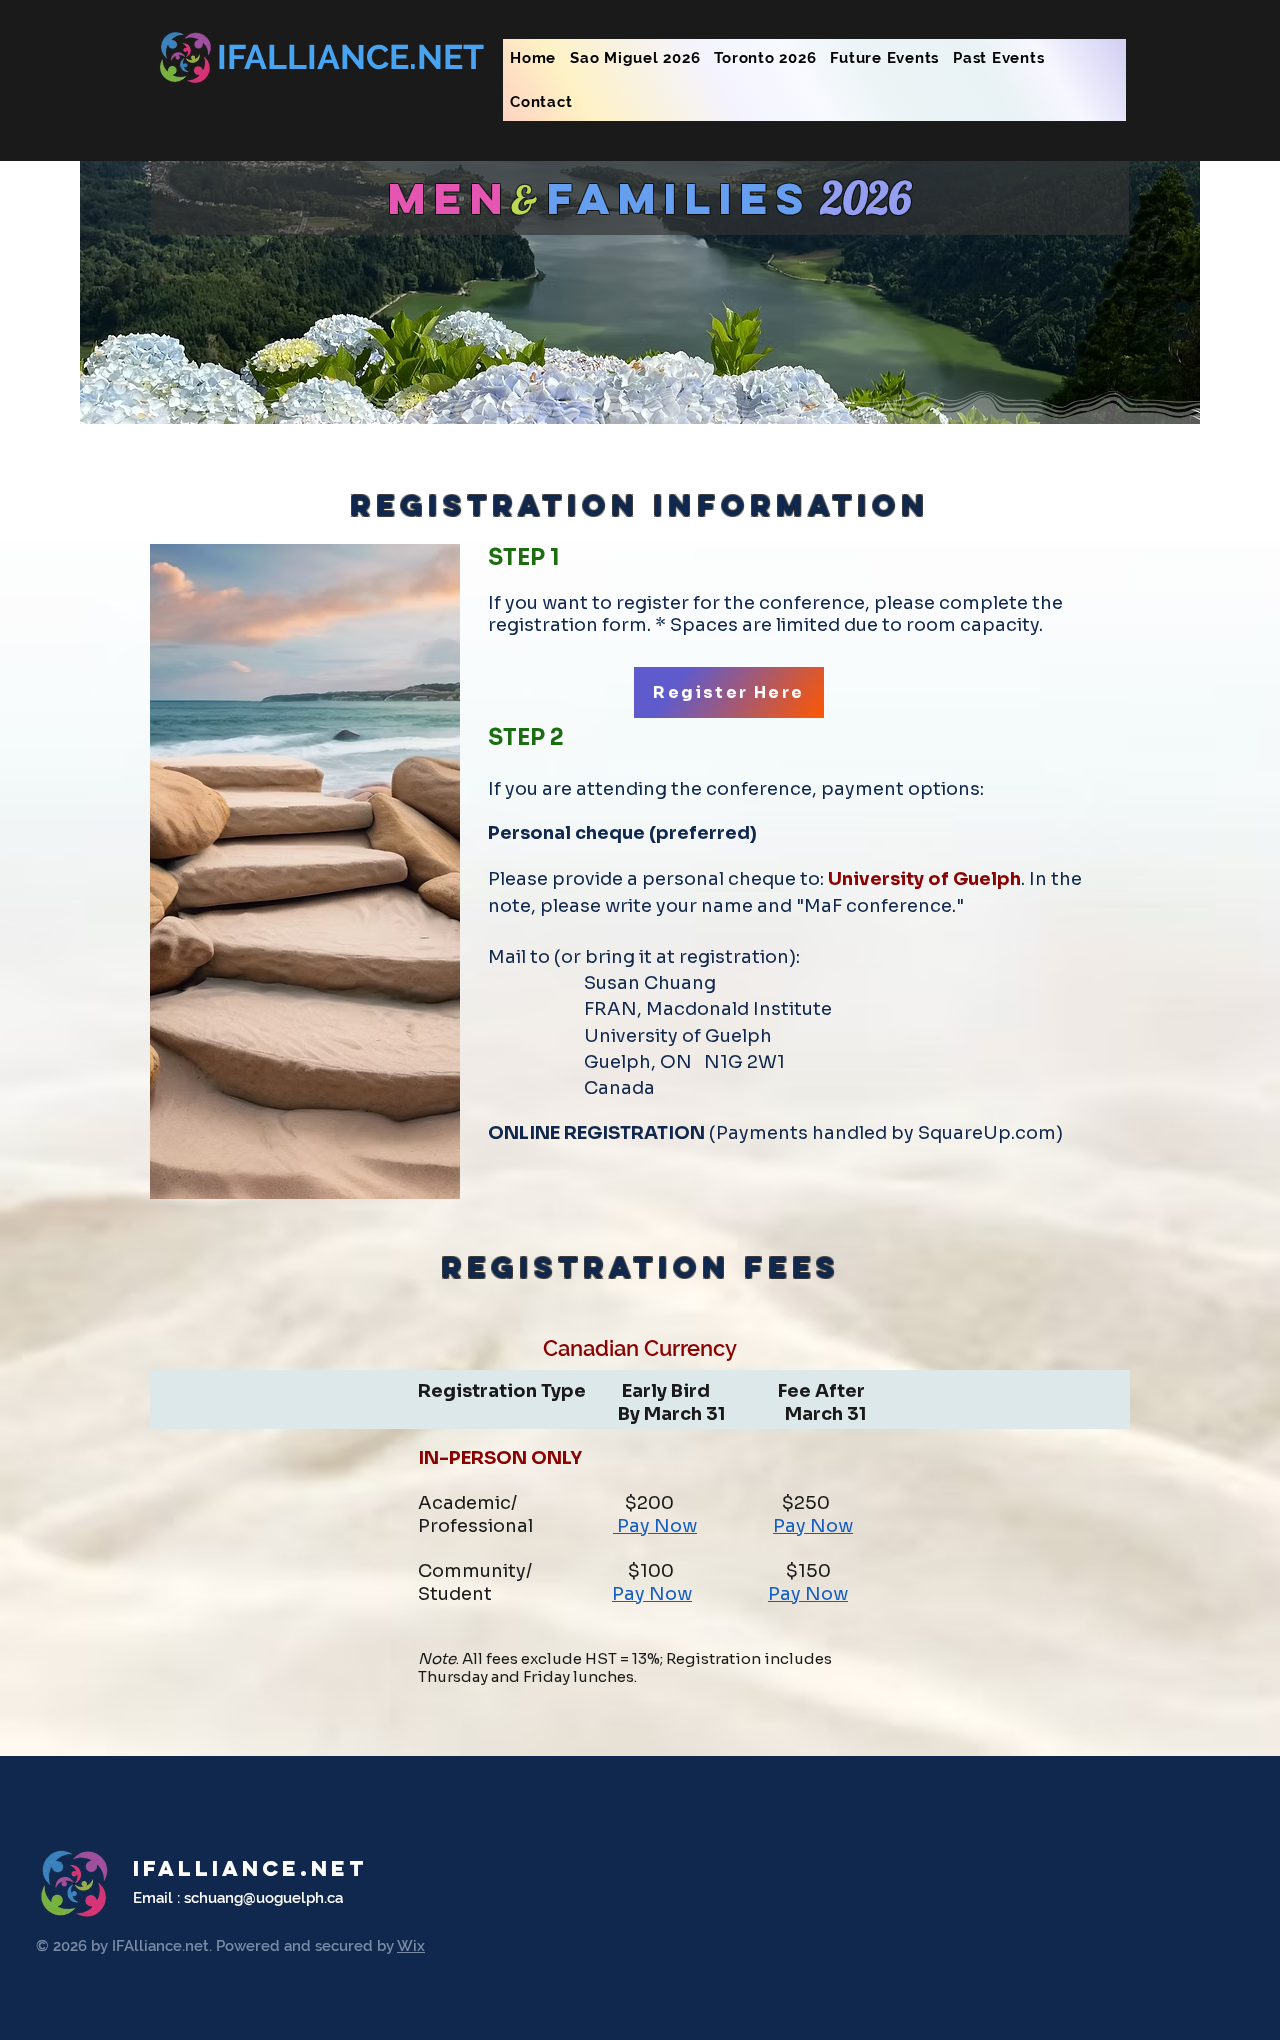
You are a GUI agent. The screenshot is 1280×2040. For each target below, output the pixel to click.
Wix (411, 1946)
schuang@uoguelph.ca (263, 1898)
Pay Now (655, 1526)
